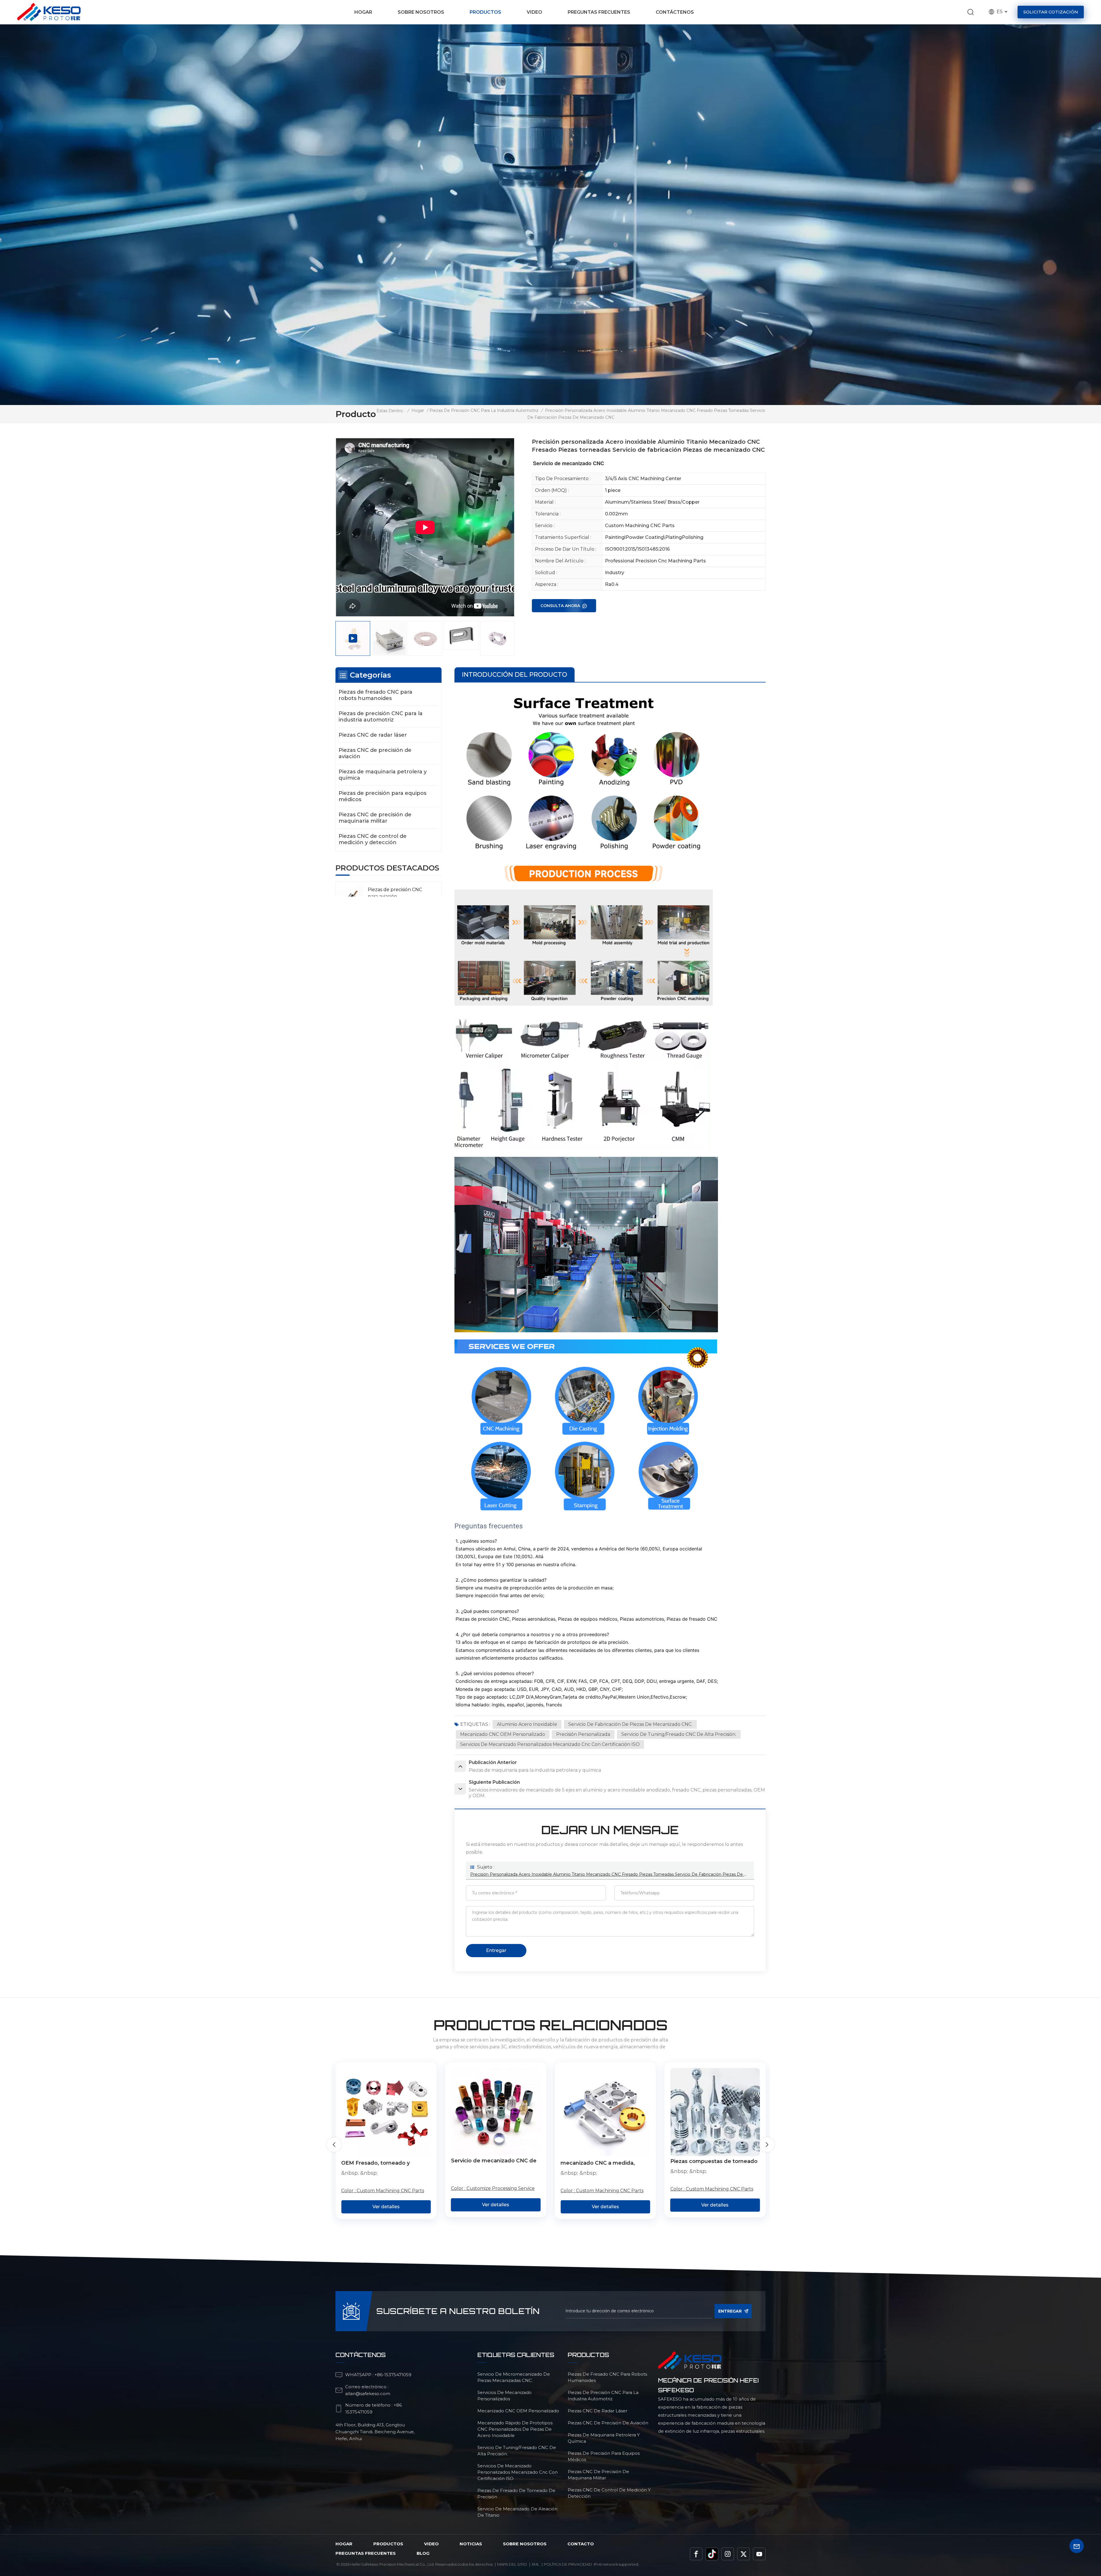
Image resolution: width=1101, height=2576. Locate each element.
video (431, 2544)
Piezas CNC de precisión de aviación (375, 753)
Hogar (363, 12)
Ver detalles (386, 2205)
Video (534, 12)
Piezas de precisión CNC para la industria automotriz (484, 410)
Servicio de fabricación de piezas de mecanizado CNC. (630, 1724)
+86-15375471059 (393, 2375)
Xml (535, 2564)
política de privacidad (568, 2564)
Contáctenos (675, 12)
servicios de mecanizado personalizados (504, 2396)
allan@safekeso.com (368, 2394)
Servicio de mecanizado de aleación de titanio (517, 2512)
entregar (730, 2311)
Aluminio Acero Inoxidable (527, 1724)
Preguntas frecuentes (599, 12)
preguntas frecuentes (366, 2553)
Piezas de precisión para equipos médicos (382, 796)
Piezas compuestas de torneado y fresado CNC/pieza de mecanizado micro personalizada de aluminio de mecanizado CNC (385, 2162)
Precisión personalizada (583, 1734)
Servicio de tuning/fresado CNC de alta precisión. (679, 1734)
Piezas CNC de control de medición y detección (373, 839)
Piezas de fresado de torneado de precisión (516, 2494)
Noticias (471, 2544)
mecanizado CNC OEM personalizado (503, 1734)
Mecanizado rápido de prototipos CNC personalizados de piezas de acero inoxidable (515, 2429)
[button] (767, 2145)
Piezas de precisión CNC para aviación (395, 893)
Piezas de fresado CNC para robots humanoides (375, 695)
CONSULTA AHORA (560, 606)
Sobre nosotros (421, 12)
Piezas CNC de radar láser (373, 735)
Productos (485, 12)
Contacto (581, 2544)
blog (423, 2553)
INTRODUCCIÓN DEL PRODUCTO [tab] (515, 675)
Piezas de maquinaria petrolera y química (383, 775)
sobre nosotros (525, 2544)
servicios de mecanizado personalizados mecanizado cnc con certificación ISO (550, 1744)
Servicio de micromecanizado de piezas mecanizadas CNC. (514, 2377)
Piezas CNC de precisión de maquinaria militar (375, 818)
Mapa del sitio (512, 2564)
